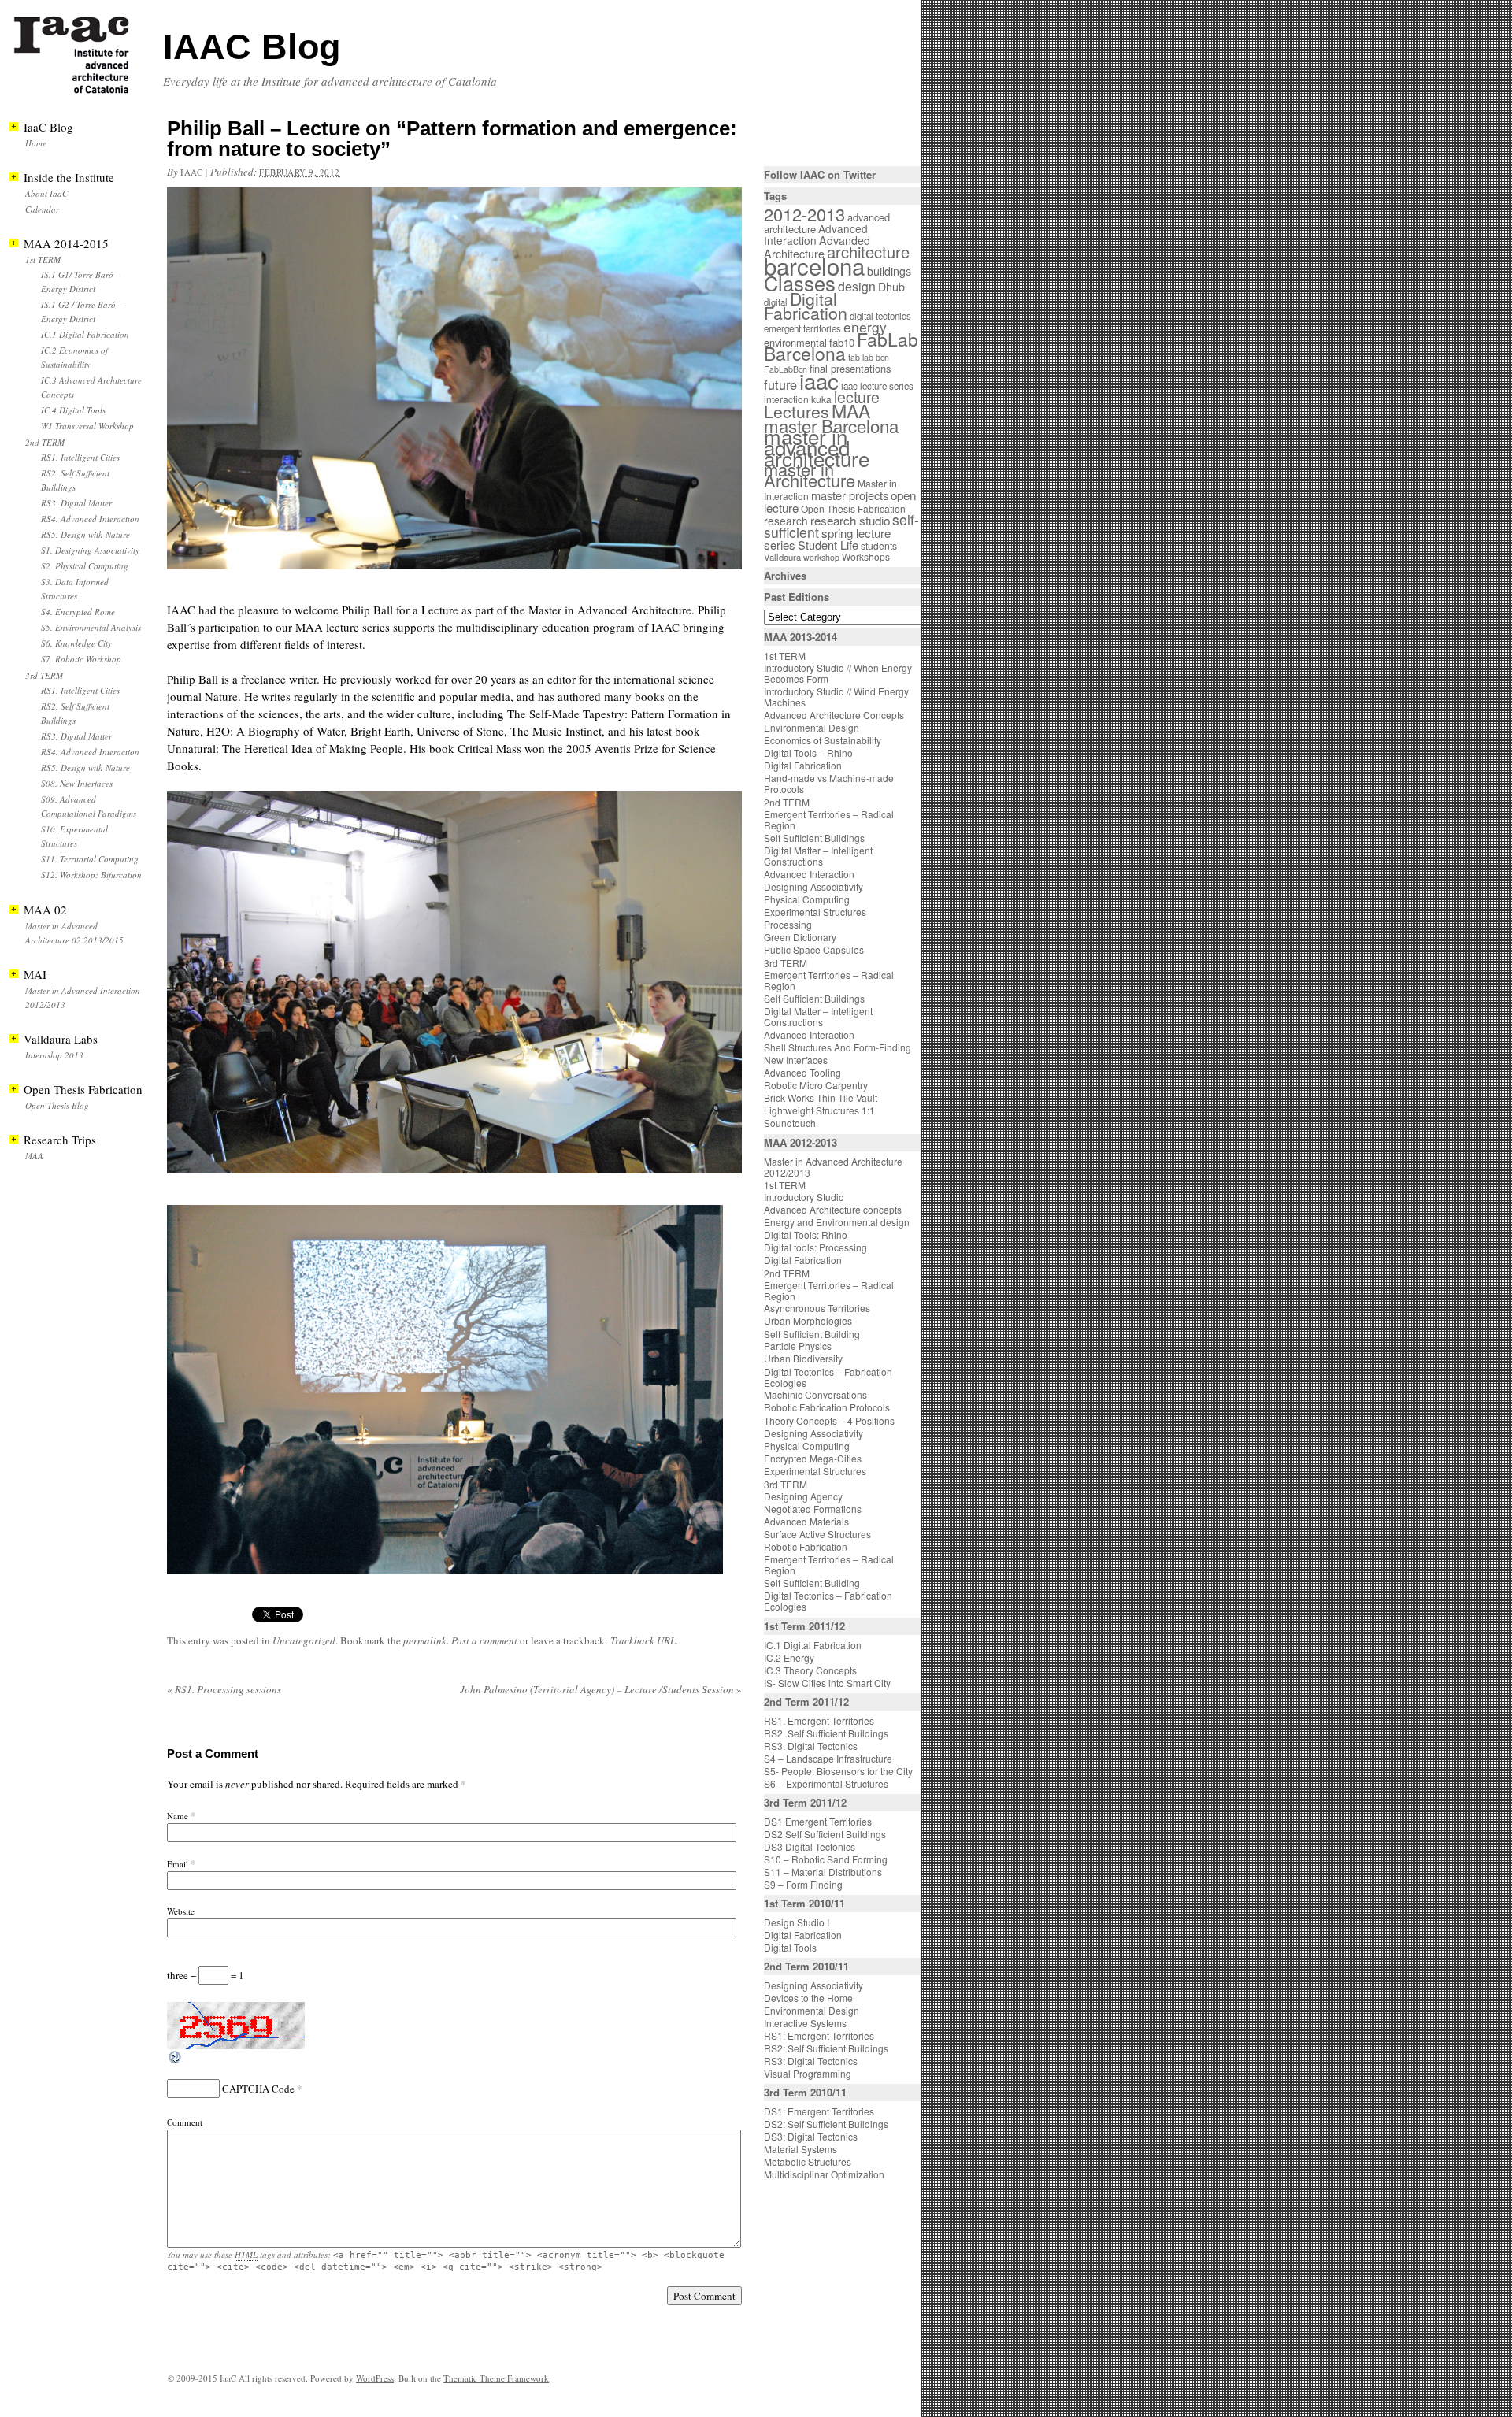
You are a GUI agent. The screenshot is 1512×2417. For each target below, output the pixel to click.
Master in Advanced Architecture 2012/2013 (833, 1167)
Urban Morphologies (808, 1320)
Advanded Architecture (817, 247)
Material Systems (800, 2149)
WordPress (375, 2378)
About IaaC (46, 193)
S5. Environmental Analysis (91, 627)
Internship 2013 (54, 1055)
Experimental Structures (815, 912)
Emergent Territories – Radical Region (829, 819)
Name (178, 1816)
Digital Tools (790, 1947)
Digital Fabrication (806, 306)
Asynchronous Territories (817, 1308)
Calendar (42, 209)
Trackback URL (643, 1640)
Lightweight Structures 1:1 (819, 1110)
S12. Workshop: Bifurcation (91, 875)
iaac (191, 172)
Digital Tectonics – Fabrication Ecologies (828, 1377)
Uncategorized (304, 1640)
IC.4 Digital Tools (73, 410)
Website (181, 1911)
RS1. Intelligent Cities (80, 457)
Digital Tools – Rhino (808, 753)
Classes (800, 283)
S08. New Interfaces (77, 783)
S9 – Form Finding (803, 1884)
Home (36, 143)
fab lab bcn (869, 357)
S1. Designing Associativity (90, 550)
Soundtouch (790, 1123)
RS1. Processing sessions (224, 1689)
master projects (850, 495)
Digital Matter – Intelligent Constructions (818, 856)
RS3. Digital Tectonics (811, 1746)
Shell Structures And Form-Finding (838, 1047)
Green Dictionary (800, 937)
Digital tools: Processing (815, 1247)
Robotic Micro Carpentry (816, 1085)
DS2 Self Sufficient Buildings (825, 1834)
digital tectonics (880, 316)
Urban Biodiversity (803, 1358)
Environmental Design (812, 727)
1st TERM (43, 259)
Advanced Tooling (802, 1072)
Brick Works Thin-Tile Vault (821, 1097)
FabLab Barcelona (841, 346)
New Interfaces (796, 1060)
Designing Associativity (813, 886)
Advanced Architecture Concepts (834, 715)
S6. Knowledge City (76, 643)
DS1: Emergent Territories (819, 2111)
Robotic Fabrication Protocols (827, 1407)
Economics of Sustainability (823, 740)
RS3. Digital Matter (76, 503)
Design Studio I (797, 1922)
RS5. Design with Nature (85, 534)
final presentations (850, 368)
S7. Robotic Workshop (81, 659)
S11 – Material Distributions (823, 1872)
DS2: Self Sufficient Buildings (826, 2124)
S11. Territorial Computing (90, 859)
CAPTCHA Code (258, 2089)
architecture (868, 252)
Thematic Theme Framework (496, 2378)
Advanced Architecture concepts (833, 1209)
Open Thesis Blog (57, 1105)
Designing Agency (803, 1496)
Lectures (797, 411)
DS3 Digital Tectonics (810, 1846)
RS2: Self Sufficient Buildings (826, 2048)
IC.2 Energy (789, 1657)
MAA (34, 1156)
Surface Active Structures (817, 1534)
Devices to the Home (808, 1998)
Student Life (828, 545)
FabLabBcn (786, 369)
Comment (185, 2122)
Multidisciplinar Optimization (824, 2174)
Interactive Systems (805, 2023)
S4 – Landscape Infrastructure (828, 1758)
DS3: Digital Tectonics (811, 2136)
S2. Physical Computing (85, 566)
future (780, 384)
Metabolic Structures (808, 2161)
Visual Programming (808, 2073)
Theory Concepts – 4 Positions (829, 1420)
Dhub (891, 287)
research (786, 521)
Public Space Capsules (814, 949)
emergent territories (802, 328)
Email (178, 1864)
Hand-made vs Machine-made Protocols (829, 783)
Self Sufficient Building (812, 1334)
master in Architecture (810, 475)
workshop (821, 557)
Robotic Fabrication (806, 1546)
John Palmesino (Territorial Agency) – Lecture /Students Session (601, 1689)
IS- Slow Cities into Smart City (827, 1683)
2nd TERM (45, 442)
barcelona (814, 265)
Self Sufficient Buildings (814, 838)
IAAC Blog (252, 47)
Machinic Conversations (815, 1394)
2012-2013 (804, 214)
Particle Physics (798, 1346)
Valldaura (782, 557)
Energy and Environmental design (837, 1222)
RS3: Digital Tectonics (811, 2061)
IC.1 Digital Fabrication (85, 334)
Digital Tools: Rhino (806, 1234)
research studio (850, 520)
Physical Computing (807, 899)
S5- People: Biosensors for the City (838, 1771)
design (857, 286)
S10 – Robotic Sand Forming (826, 1859)
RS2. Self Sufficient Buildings (826, 1733)
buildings (889, 271)
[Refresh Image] (176, 2061)
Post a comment (484, 1640)
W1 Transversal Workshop (87, 426)
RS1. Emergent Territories (819, 1720)
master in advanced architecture (817, 447)
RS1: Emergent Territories (819, 2035)
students (879, 545)
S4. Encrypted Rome (78, 612)
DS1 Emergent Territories (818, 1821)
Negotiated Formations (813, 1509)
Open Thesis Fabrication (853, 508)
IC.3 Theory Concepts (810, 1670)
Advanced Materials (806, 1521)
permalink (425, 1640)
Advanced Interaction (816, 234)
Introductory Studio (804, 1197)
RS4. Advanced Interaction (90, 519)
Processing (788, 924)
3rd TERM (44, 675)
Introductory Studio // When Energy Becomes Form (838, 673)
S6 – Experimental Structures (826, 1783)
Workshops (866, 556)
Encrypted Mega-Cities (813, 1458)
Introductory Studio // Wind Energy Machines (836, 697)
